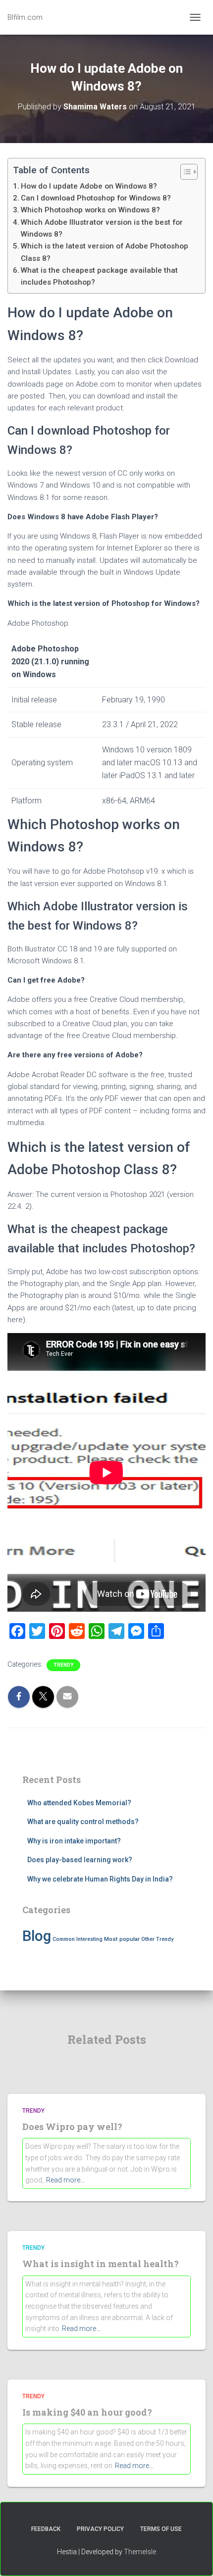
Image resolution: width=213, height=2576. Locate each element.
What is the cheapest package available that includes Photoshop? (99, 276)
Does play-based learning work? (80, 1860)
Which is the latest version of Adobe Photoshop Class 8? (105, 252)
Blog (37, 1936)
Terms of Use (161, 2529)
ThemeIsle (140, 2552)
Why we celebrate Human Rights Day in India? (100, 1879)
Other (148, 1939)
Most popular (122, 1939)
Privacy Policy (100, 2529)
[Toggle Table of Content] (184, 172)
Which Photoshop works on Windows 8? (90, 210)
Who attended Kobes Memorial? (79, 1803)
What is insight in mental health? (101, 2264)
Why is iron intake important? (74, 1841)
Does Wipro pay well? (72, 2127)
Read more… (65, 2180)
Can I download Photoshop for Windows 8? (96, 198)
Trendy (63, 1665)
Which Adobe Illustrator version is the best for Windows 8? (102, 228)
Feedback (46, 2529)
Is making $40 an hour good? (87, 2412)
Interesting (89, 1939)
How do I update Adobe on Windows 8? (89, 186)
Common (64, 1939)
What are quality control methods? (83, 1822)
